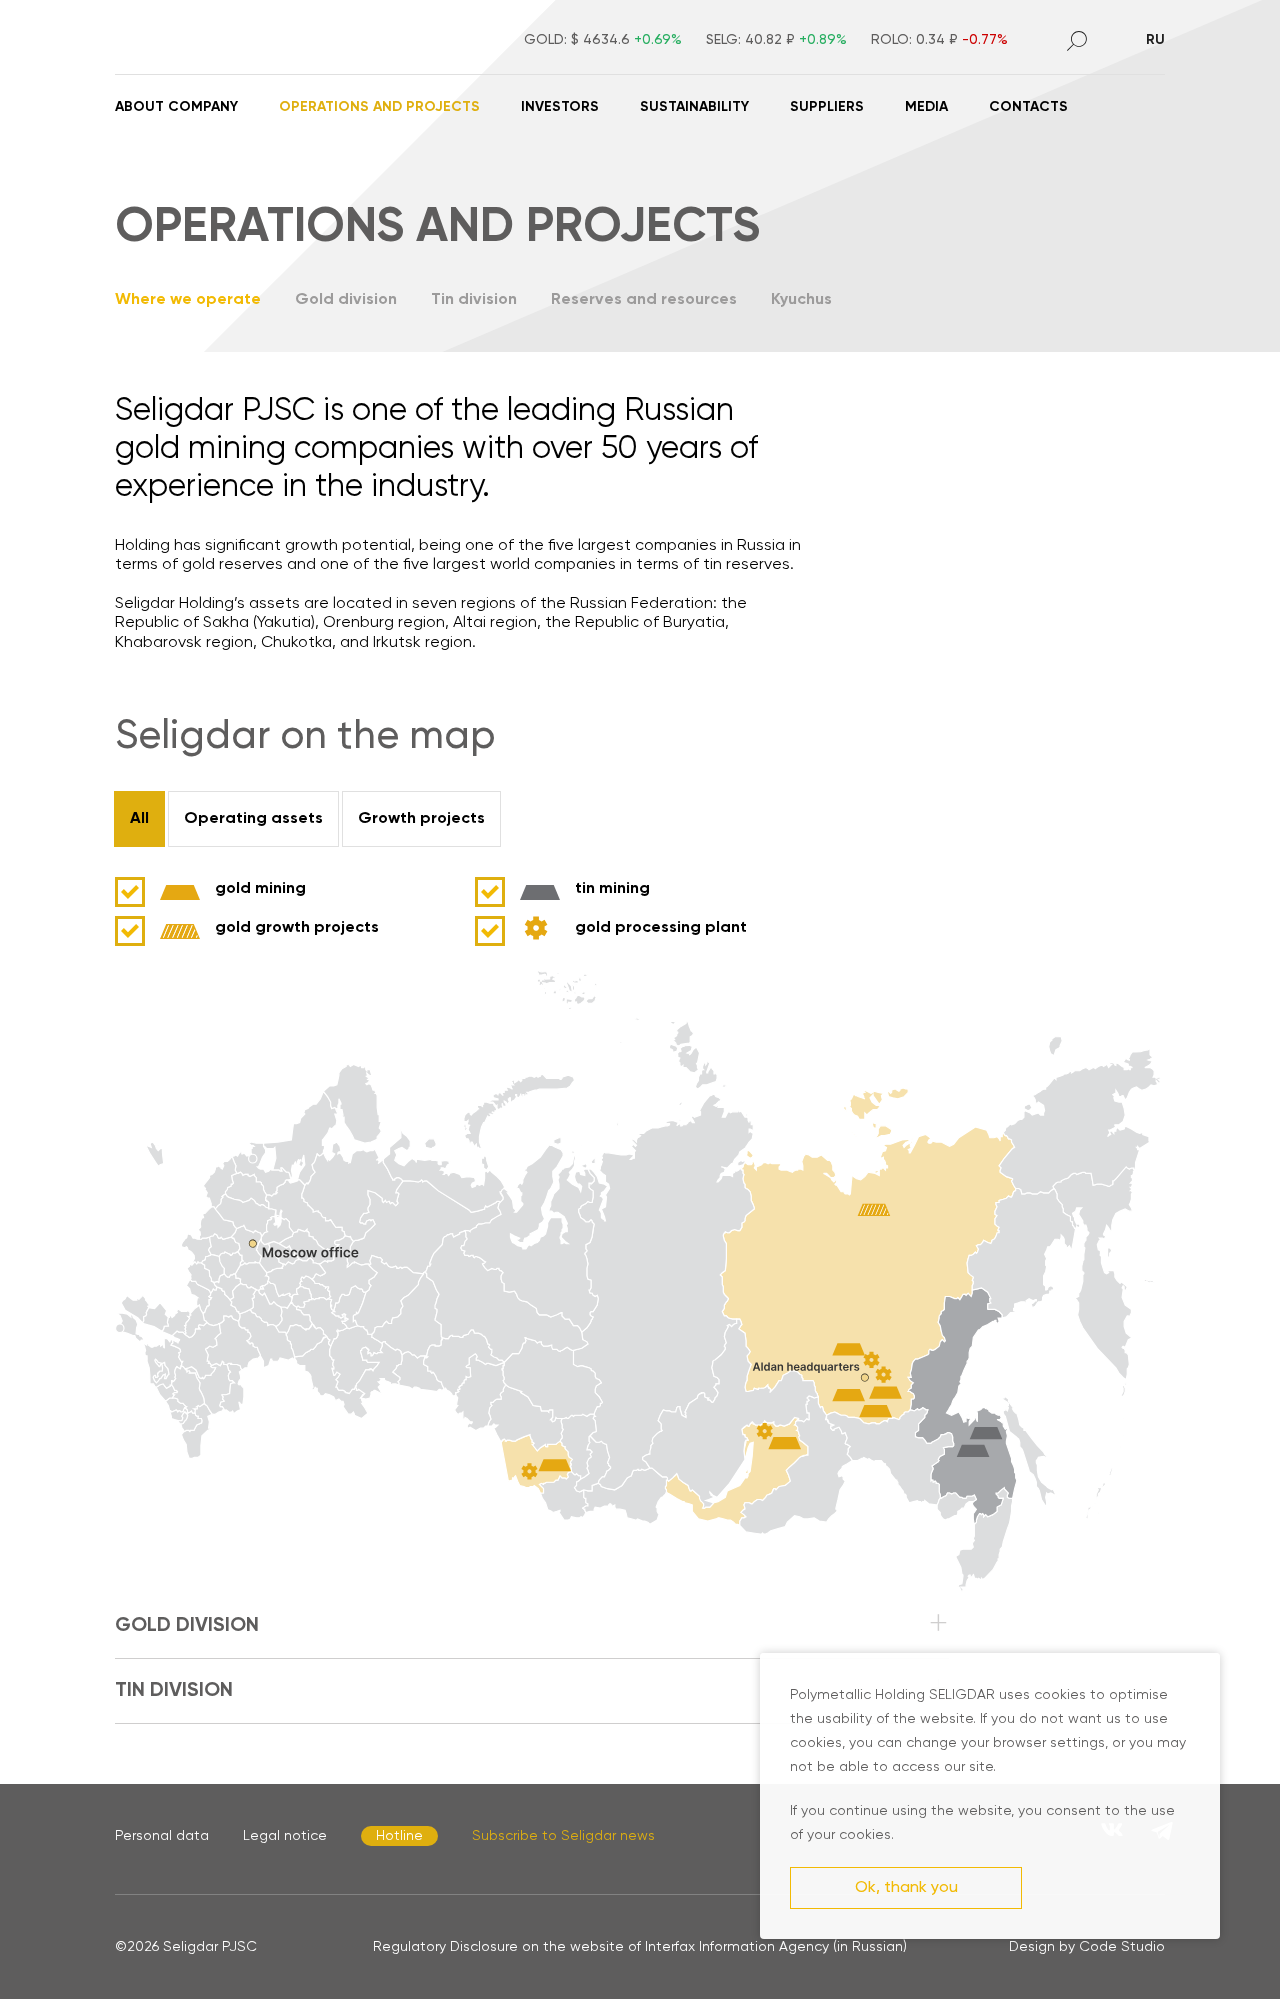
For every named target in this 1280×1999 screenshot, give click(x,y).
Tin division (474, 300)
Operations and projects (379, 107)
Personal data (162, 1836)
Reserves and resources (644, 300)
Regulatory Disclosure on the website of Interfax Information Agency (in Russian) (640, 1947)
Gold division (346, 300)
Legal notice (285, 1836)
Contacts (1028, 107)
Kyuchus (801, 300)
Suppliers (827, 107)
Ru (1155, 40)
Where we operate (188, 300)
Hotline (399, 1836)
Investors (560, 107)
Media (926, 107)
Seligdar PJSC (210, 1947)
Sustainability (694, 107)
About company (176, 107)
